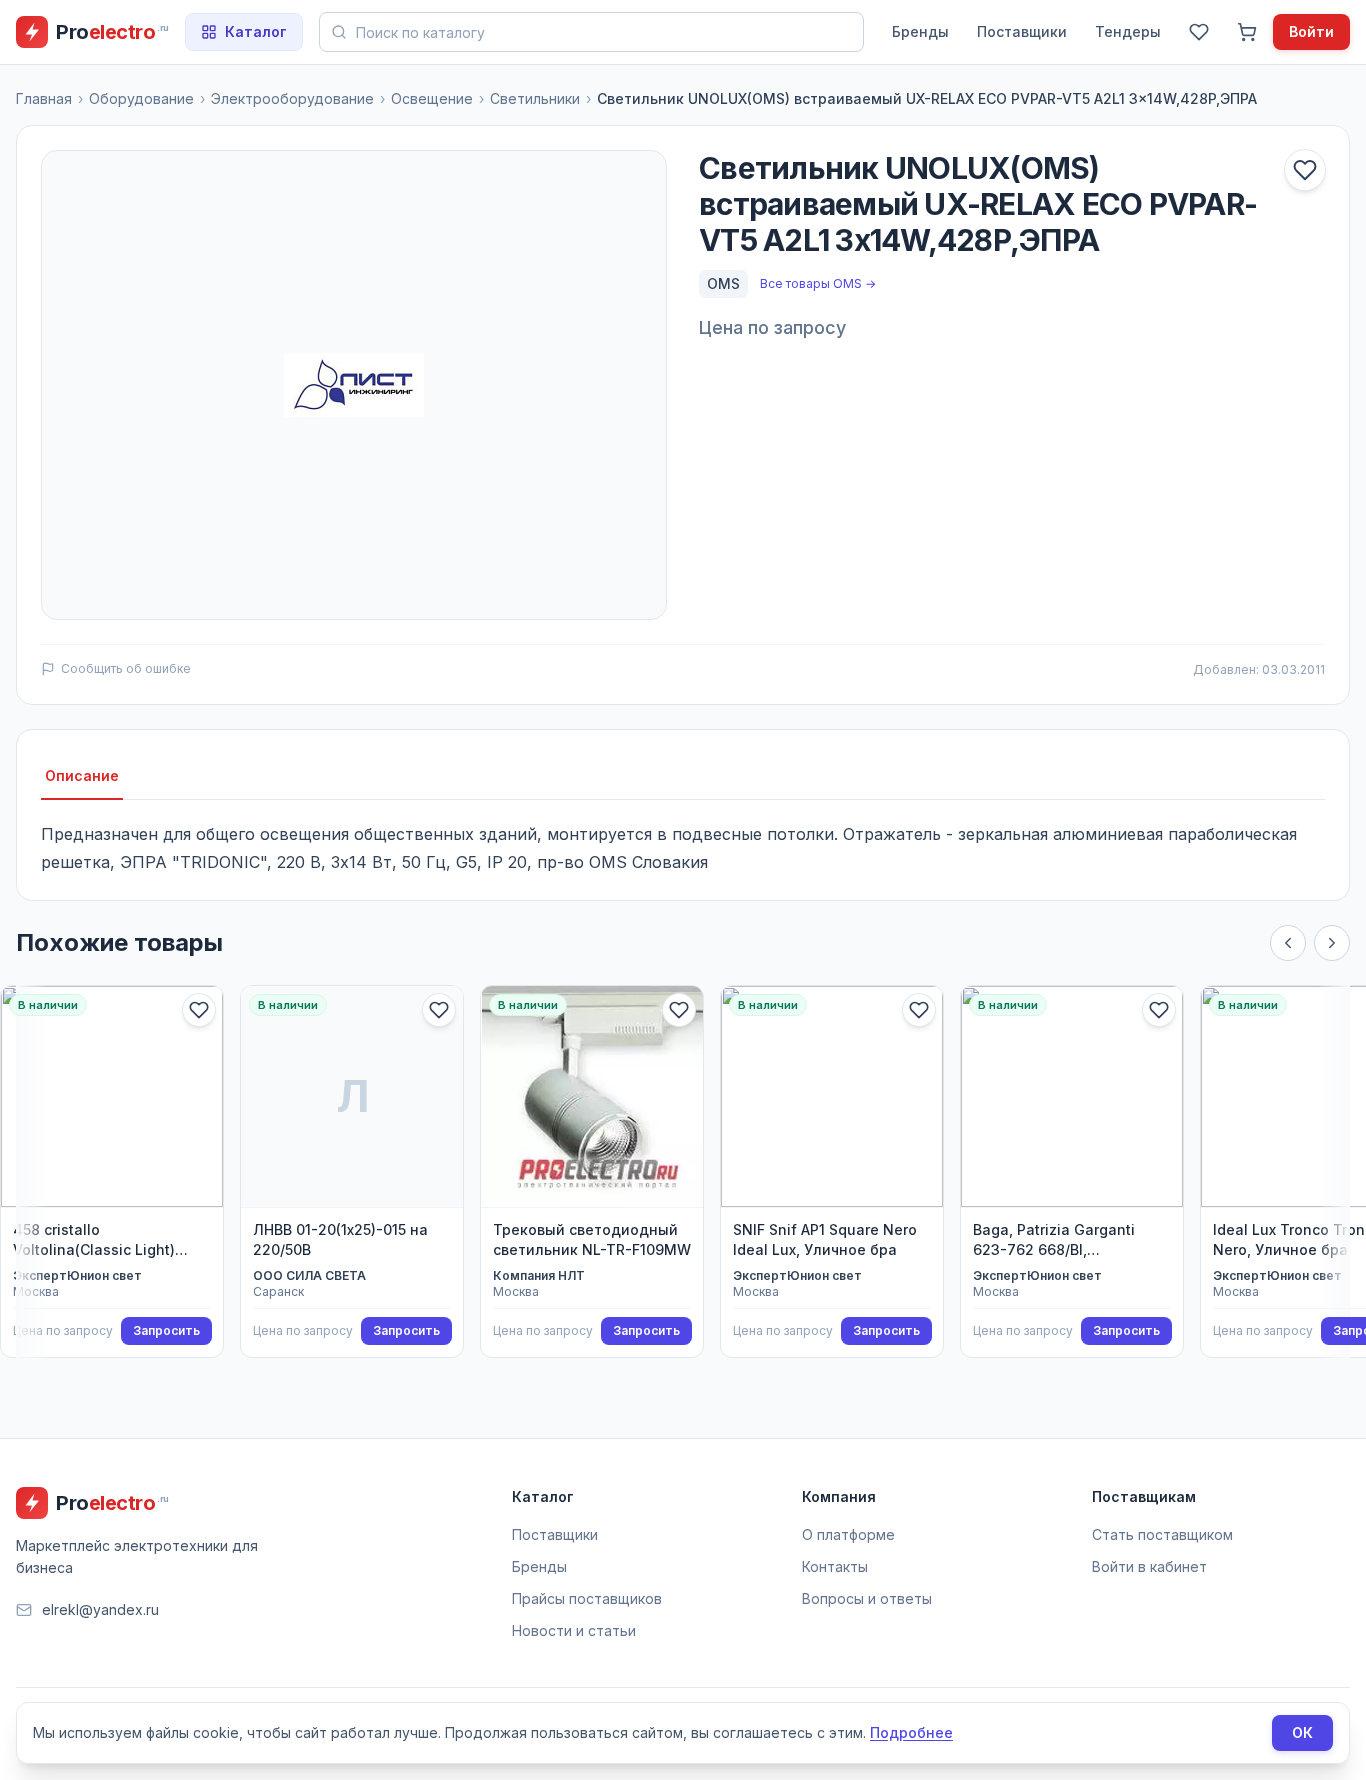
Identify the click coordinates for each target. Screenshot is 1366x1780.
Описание (82, 775)
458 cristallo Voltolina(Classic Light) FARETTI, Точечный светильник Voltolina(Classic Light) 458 (109, 1240)
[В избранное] (1305, 170)
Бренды (920, 31)
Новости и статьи (574, 1630)
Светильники (535, 98)
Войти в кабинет (1149, 1566)
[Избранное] (1199, 32)
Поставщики (1022, 31)
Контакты (835, 1566)
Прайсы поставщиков (587, 1598)
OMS (723, 283)
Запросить (166, 1330)
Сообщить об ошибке (126, 668)
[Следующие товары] (1332, 943)
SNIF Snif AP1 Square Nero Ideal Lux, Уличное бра (825, 1239)
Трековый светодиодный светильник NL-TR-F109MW (592, 1239)
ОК (1302, 1732)
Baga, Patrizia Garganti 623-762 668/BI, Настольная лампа (1054, 1240)
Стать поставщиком (1162, 1534)
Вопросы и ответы (867, 1598)
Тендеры (1128, 31)
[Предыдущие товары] (1288, 943)
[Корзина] (1247, 32)
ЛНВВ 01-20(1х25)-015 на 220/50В (340, 1239)
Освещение (432, 98)
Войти (1311, 31)
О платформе (848, 1534)
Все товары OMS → (818, 283)
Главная (44, 98)
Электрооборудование (292, 98)
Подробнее (911, 1732)
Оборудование (141, 98)
